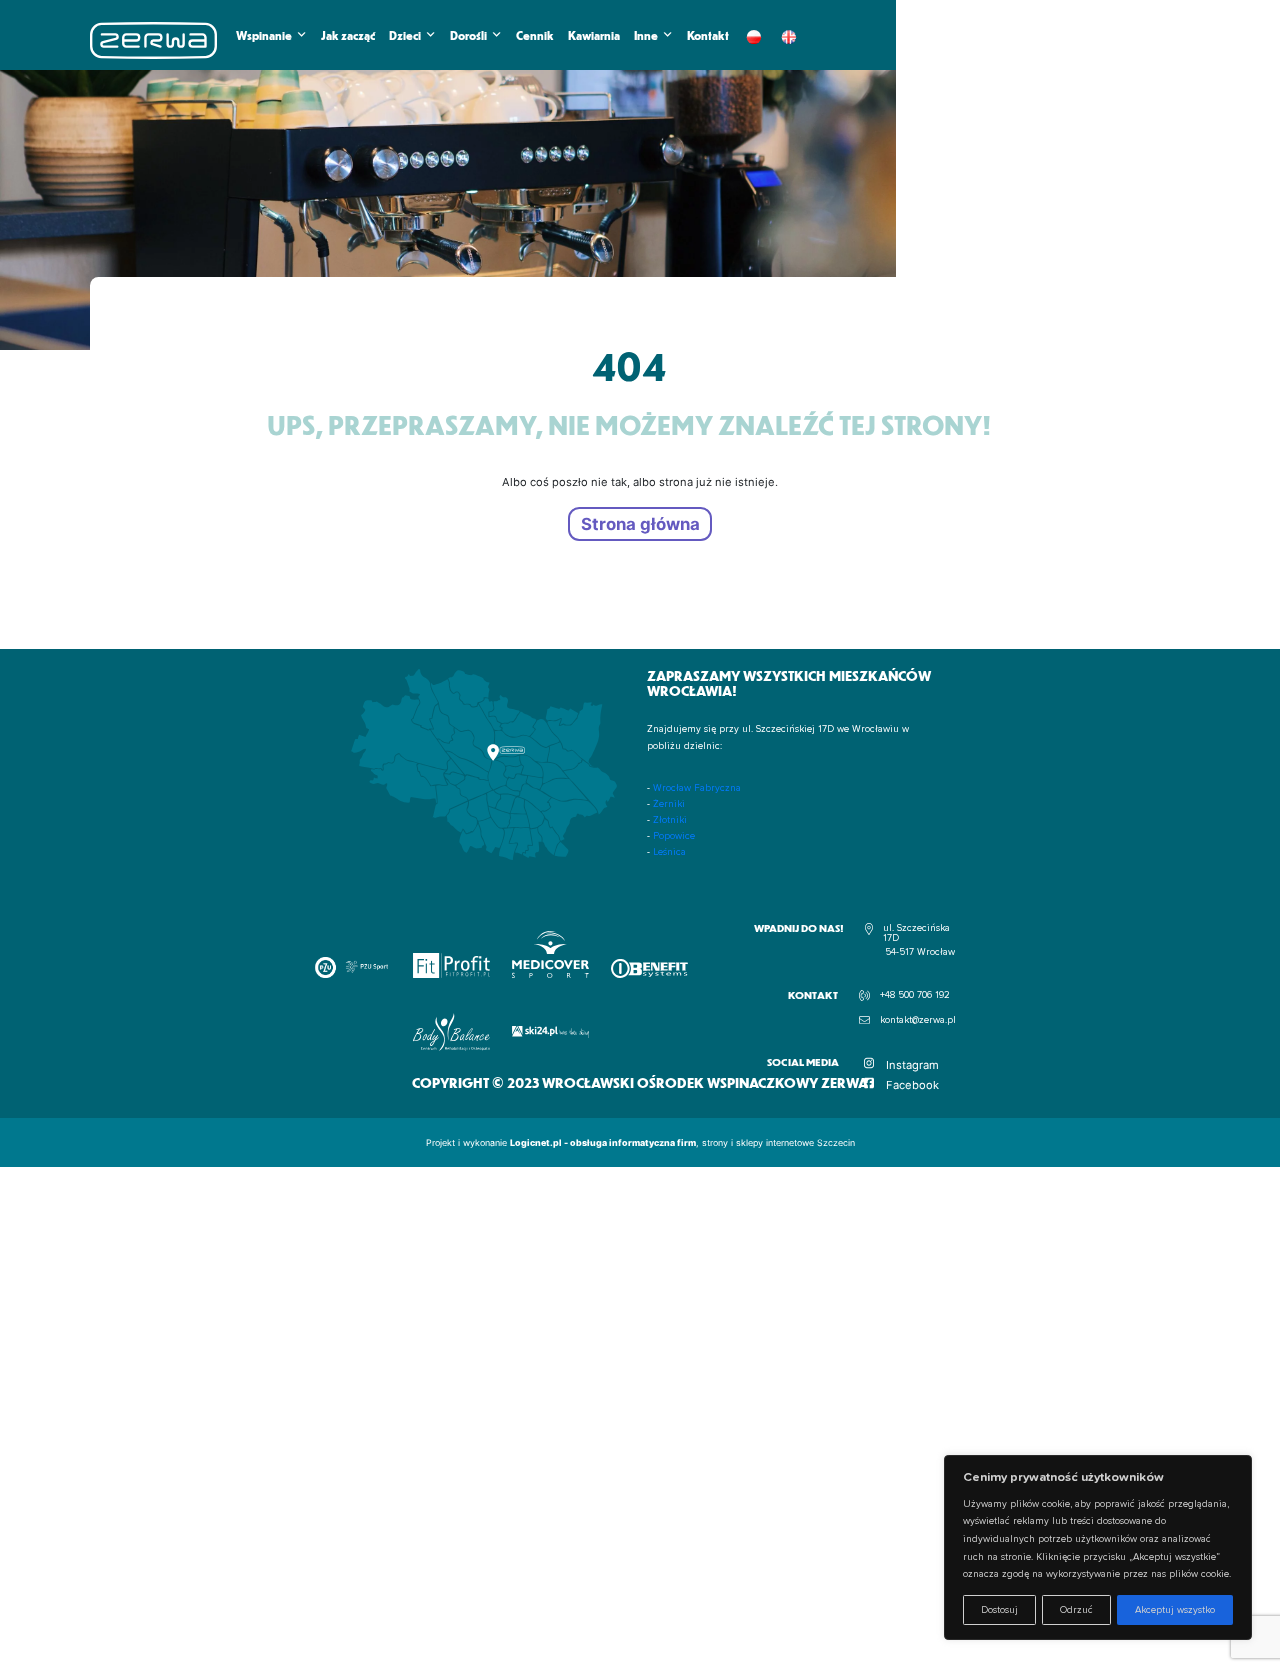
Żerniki (669, 804)
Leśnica (669, 852)
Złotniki (670, 820)
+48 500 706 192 (915, 995)
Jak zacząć (348, 35)
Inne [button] (646, 35)
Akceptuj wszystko (1175, 1610)
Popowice (674, 836)
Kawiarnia (594, 35)
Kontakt (708, 35)
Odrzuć (1076, 1610)
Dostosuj (999, 1610)
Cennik (535, 35)
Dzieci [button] (405, 35)
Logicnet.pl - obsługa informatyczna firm (603, 1142)
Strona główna (640, 524)
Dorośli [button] (468, 35)
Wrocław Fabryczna (697, 788)
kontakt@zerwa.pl (918, 1020)
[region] (1098, 1547)
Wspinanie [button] (264, 35)
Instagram (912, 1065)
